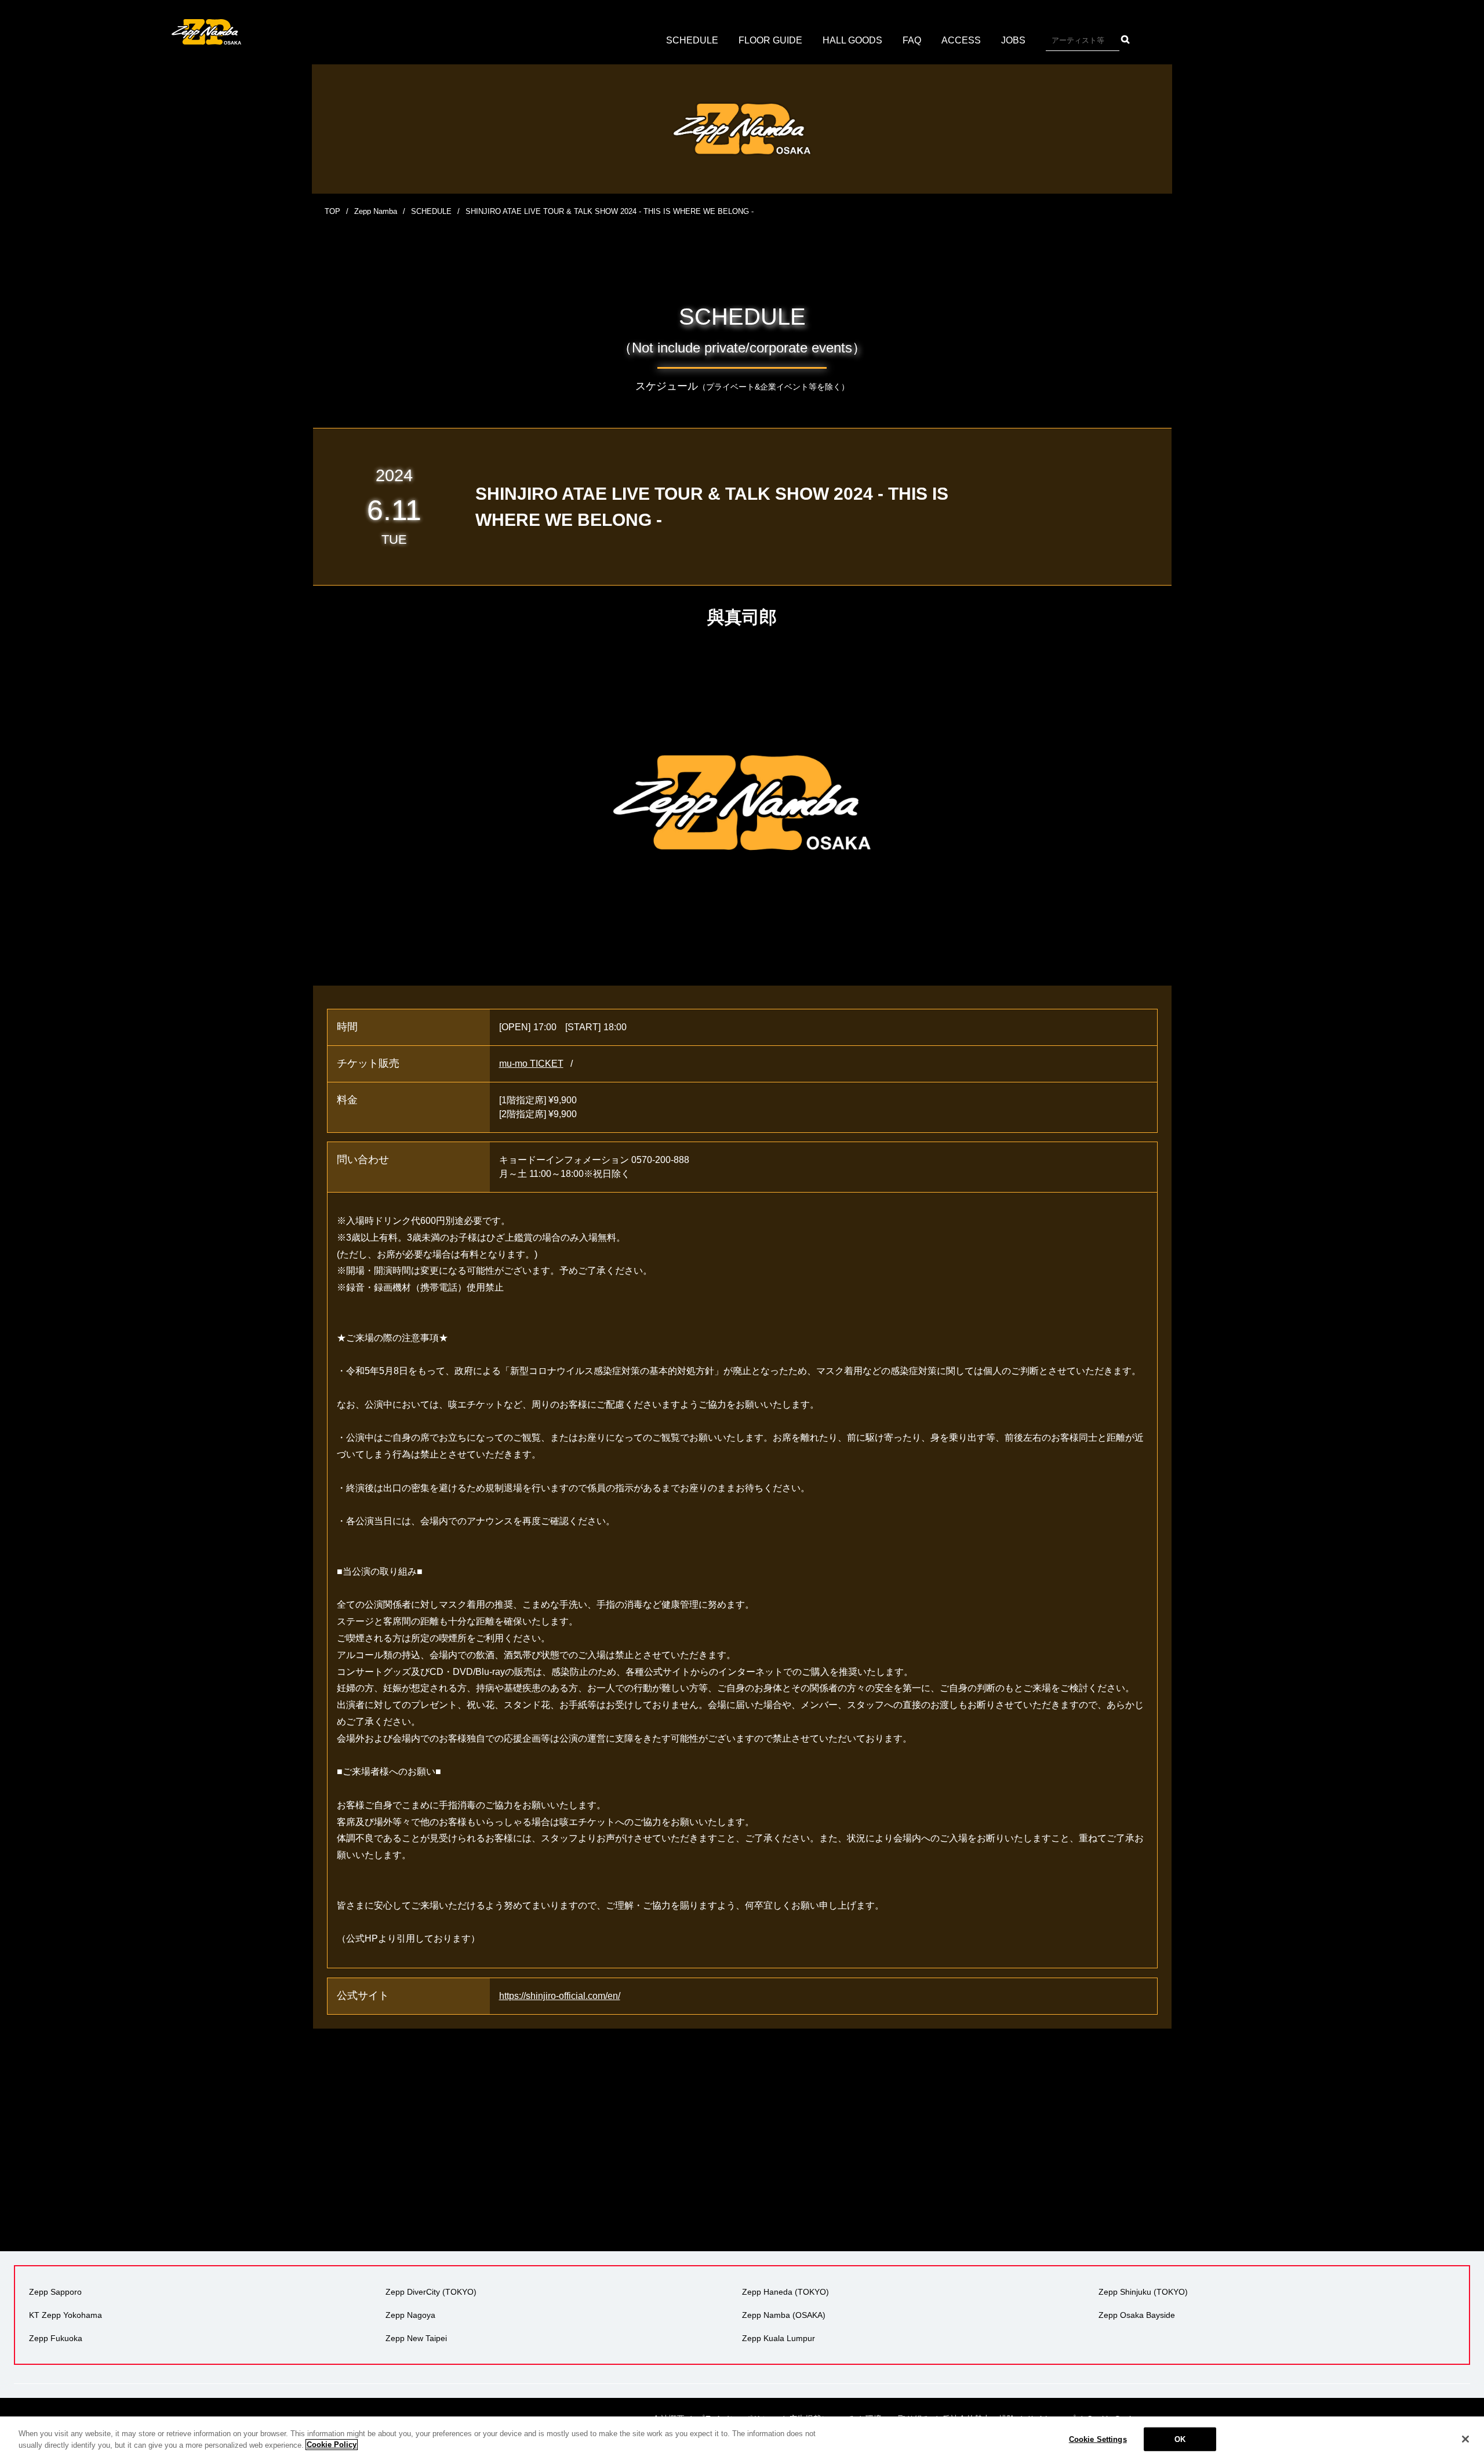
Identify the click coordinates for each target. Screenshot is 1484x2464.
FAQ (912, 40)
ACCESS (961, 40)
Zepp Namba (376, 211)
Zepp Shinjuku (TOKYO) (1143, 2292)
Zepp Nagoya (410, 2315)
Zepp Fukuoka (56, 2338)
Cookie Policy (332, 2445)
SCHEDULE (692, 40)
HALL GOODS (852, 40)
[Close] (1465, 2439)
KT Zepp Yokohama (66, 2315)
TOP (332, 211)
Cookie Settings (1098, 2439)
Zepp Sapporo (55, 2292)
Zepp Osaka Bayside (1137, 2315)
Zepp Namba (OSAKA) (784, 2315)
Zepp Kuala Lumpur (779, 2338)
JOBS (1013, 40)
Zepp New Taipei (416, 2338)
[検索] (1125, 39)
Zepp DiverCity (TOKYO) (431, 2292)
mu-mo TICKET (531, 1064)
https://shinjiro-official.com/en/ (560, 1996)
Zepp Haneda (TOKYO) (785, 2292)
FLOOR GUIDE (770, 40)
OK (1180, 2439)
